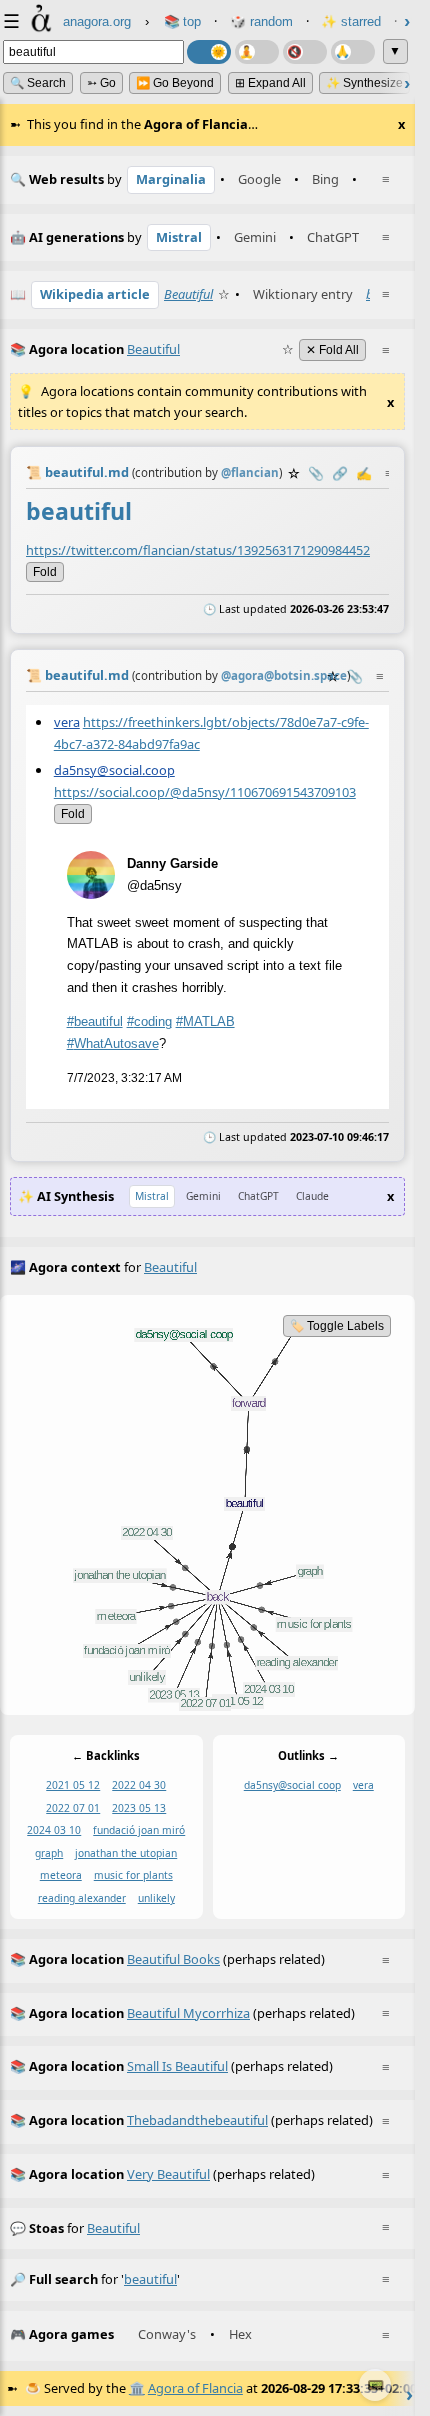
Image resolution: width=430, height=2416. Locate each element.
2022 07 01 (73, 1808)
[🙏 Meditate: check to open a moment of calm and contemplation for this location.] (353, 52)
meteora (61, 1876)
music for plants (133, 1876)
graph (49, 1853)
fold (45, 571)
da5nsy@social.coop (114, 770)
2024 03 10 (54, 1831)
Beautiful (188, 294)
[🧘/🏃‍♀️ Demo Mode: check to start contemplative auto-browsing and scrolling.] (257, 52)
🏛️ (137, 2388)
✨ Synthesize (364, 83)
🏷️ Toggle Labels (337, 1326)
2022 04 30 (139, 1786)
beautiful (113, 2228)
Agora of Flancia (195, 2388)
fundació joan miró (139, 1831)
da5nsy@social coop (292, 1786)
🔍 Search (38, 83)
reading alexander (82, 1898)
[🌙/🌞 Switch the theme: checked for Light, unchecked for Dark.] (209, 52)
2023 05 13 (139, 1808)
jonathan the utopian (126, 1853)
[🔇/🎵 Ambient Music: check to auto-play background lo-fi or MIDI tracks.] (305, 52)
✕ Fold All (332, 350)
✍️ (364, 473)
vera (67, 722)
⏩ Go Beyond (175, 83)
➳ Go (101, 83)
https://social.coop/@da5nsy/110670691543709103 (205, 791)
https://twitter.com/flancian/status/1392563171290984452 (198, 549)
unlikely (156, 1898)
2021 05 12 (73, 1786)
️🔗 (340, 473)
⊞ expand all (270, 83)
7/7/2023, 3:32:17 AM (124, 1077)
